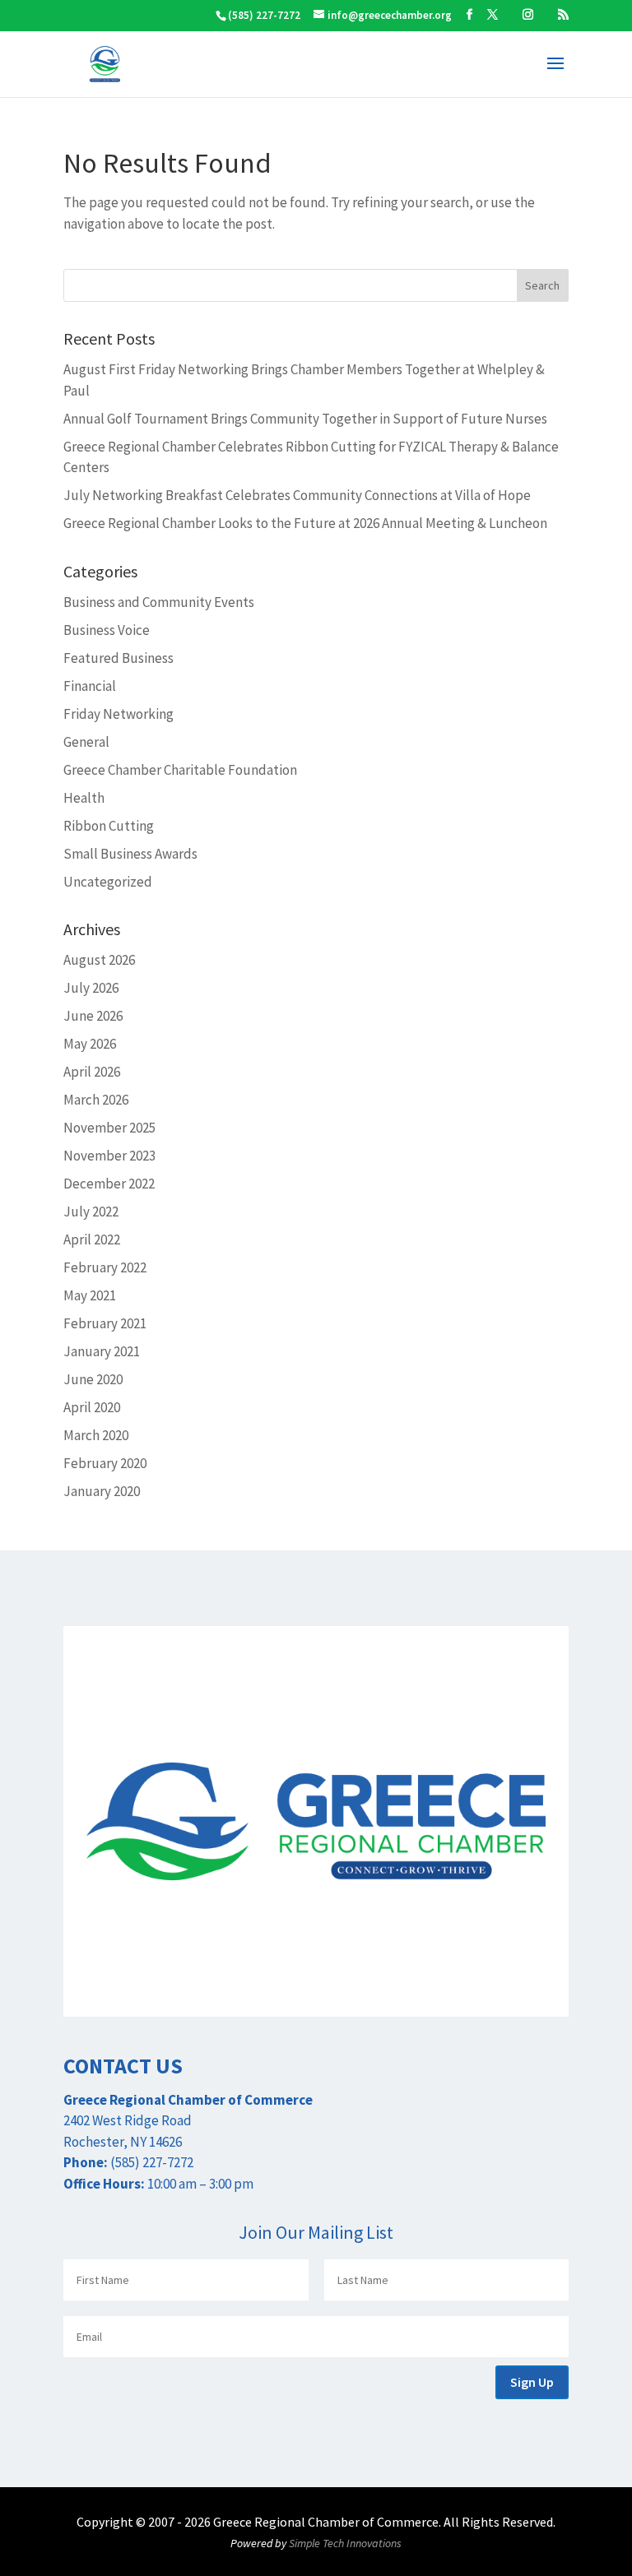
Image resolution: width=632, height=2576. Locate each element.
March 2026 (96, 1100)
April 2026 (92, 1072)
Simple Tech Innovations (345, 2543)
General (86, 742)
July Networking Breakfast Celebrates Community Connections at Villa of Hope (297, 495)
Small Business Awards (130, 854)
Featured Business (118, 658)
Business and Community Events (159, 602)
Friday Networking (118, 714)
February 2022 (105, 1267)
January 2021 (102, 1351)
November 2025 (109, 1128)
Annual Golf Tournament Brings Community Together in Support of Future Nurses (305, 419)
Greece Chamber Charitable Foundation (180, 770)
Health (84, 798)
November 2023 (109, 1156)
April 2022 (92, 1239)
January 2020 (102, 1491)
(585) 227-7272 (264, 15)
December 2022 (109, 1184)
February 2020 (105, 1463)
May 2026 (90, 1044)
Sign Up (532, 2382)
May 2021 (90, 1295)
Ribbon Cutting (109, 826)
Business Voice (107, 630)
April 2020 (92, 1407)
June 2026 (93, 1016)
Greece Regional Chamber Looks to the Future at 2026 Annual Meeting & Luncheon (305, 523)
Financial (90, 686)
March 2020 (96, 1435)
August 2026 (99, 960)
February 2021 (105, 1323)
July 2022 (91, 1212)
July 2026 (91, 988)
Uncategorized (108, 882)
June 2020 (93, 1379)
